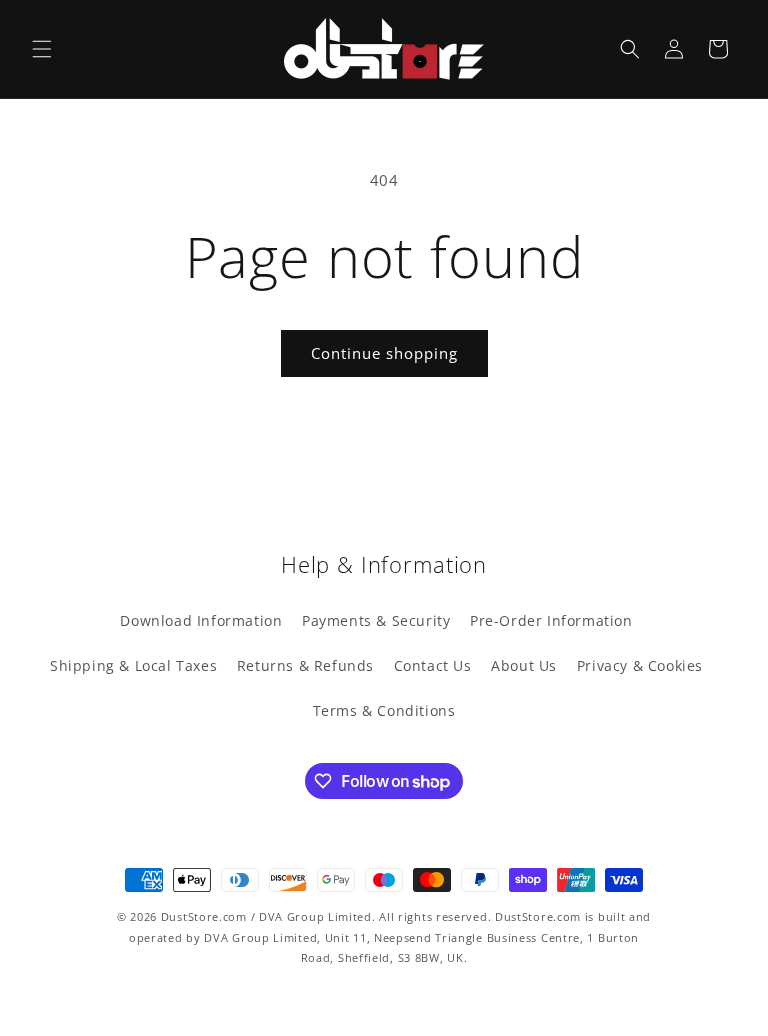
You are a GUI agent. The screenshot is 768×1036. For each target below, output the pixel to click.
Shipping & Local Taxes (133, 665)
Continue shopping (384, 353)
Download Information (201, 620)
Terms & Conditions (384, 710)
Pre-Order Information (551, 620)
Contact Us (433, 665)
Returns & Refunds (305, 665)
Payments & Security (376, 620)
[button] (42, 49)
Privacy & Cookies (640, 665)
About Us (524, 665)
